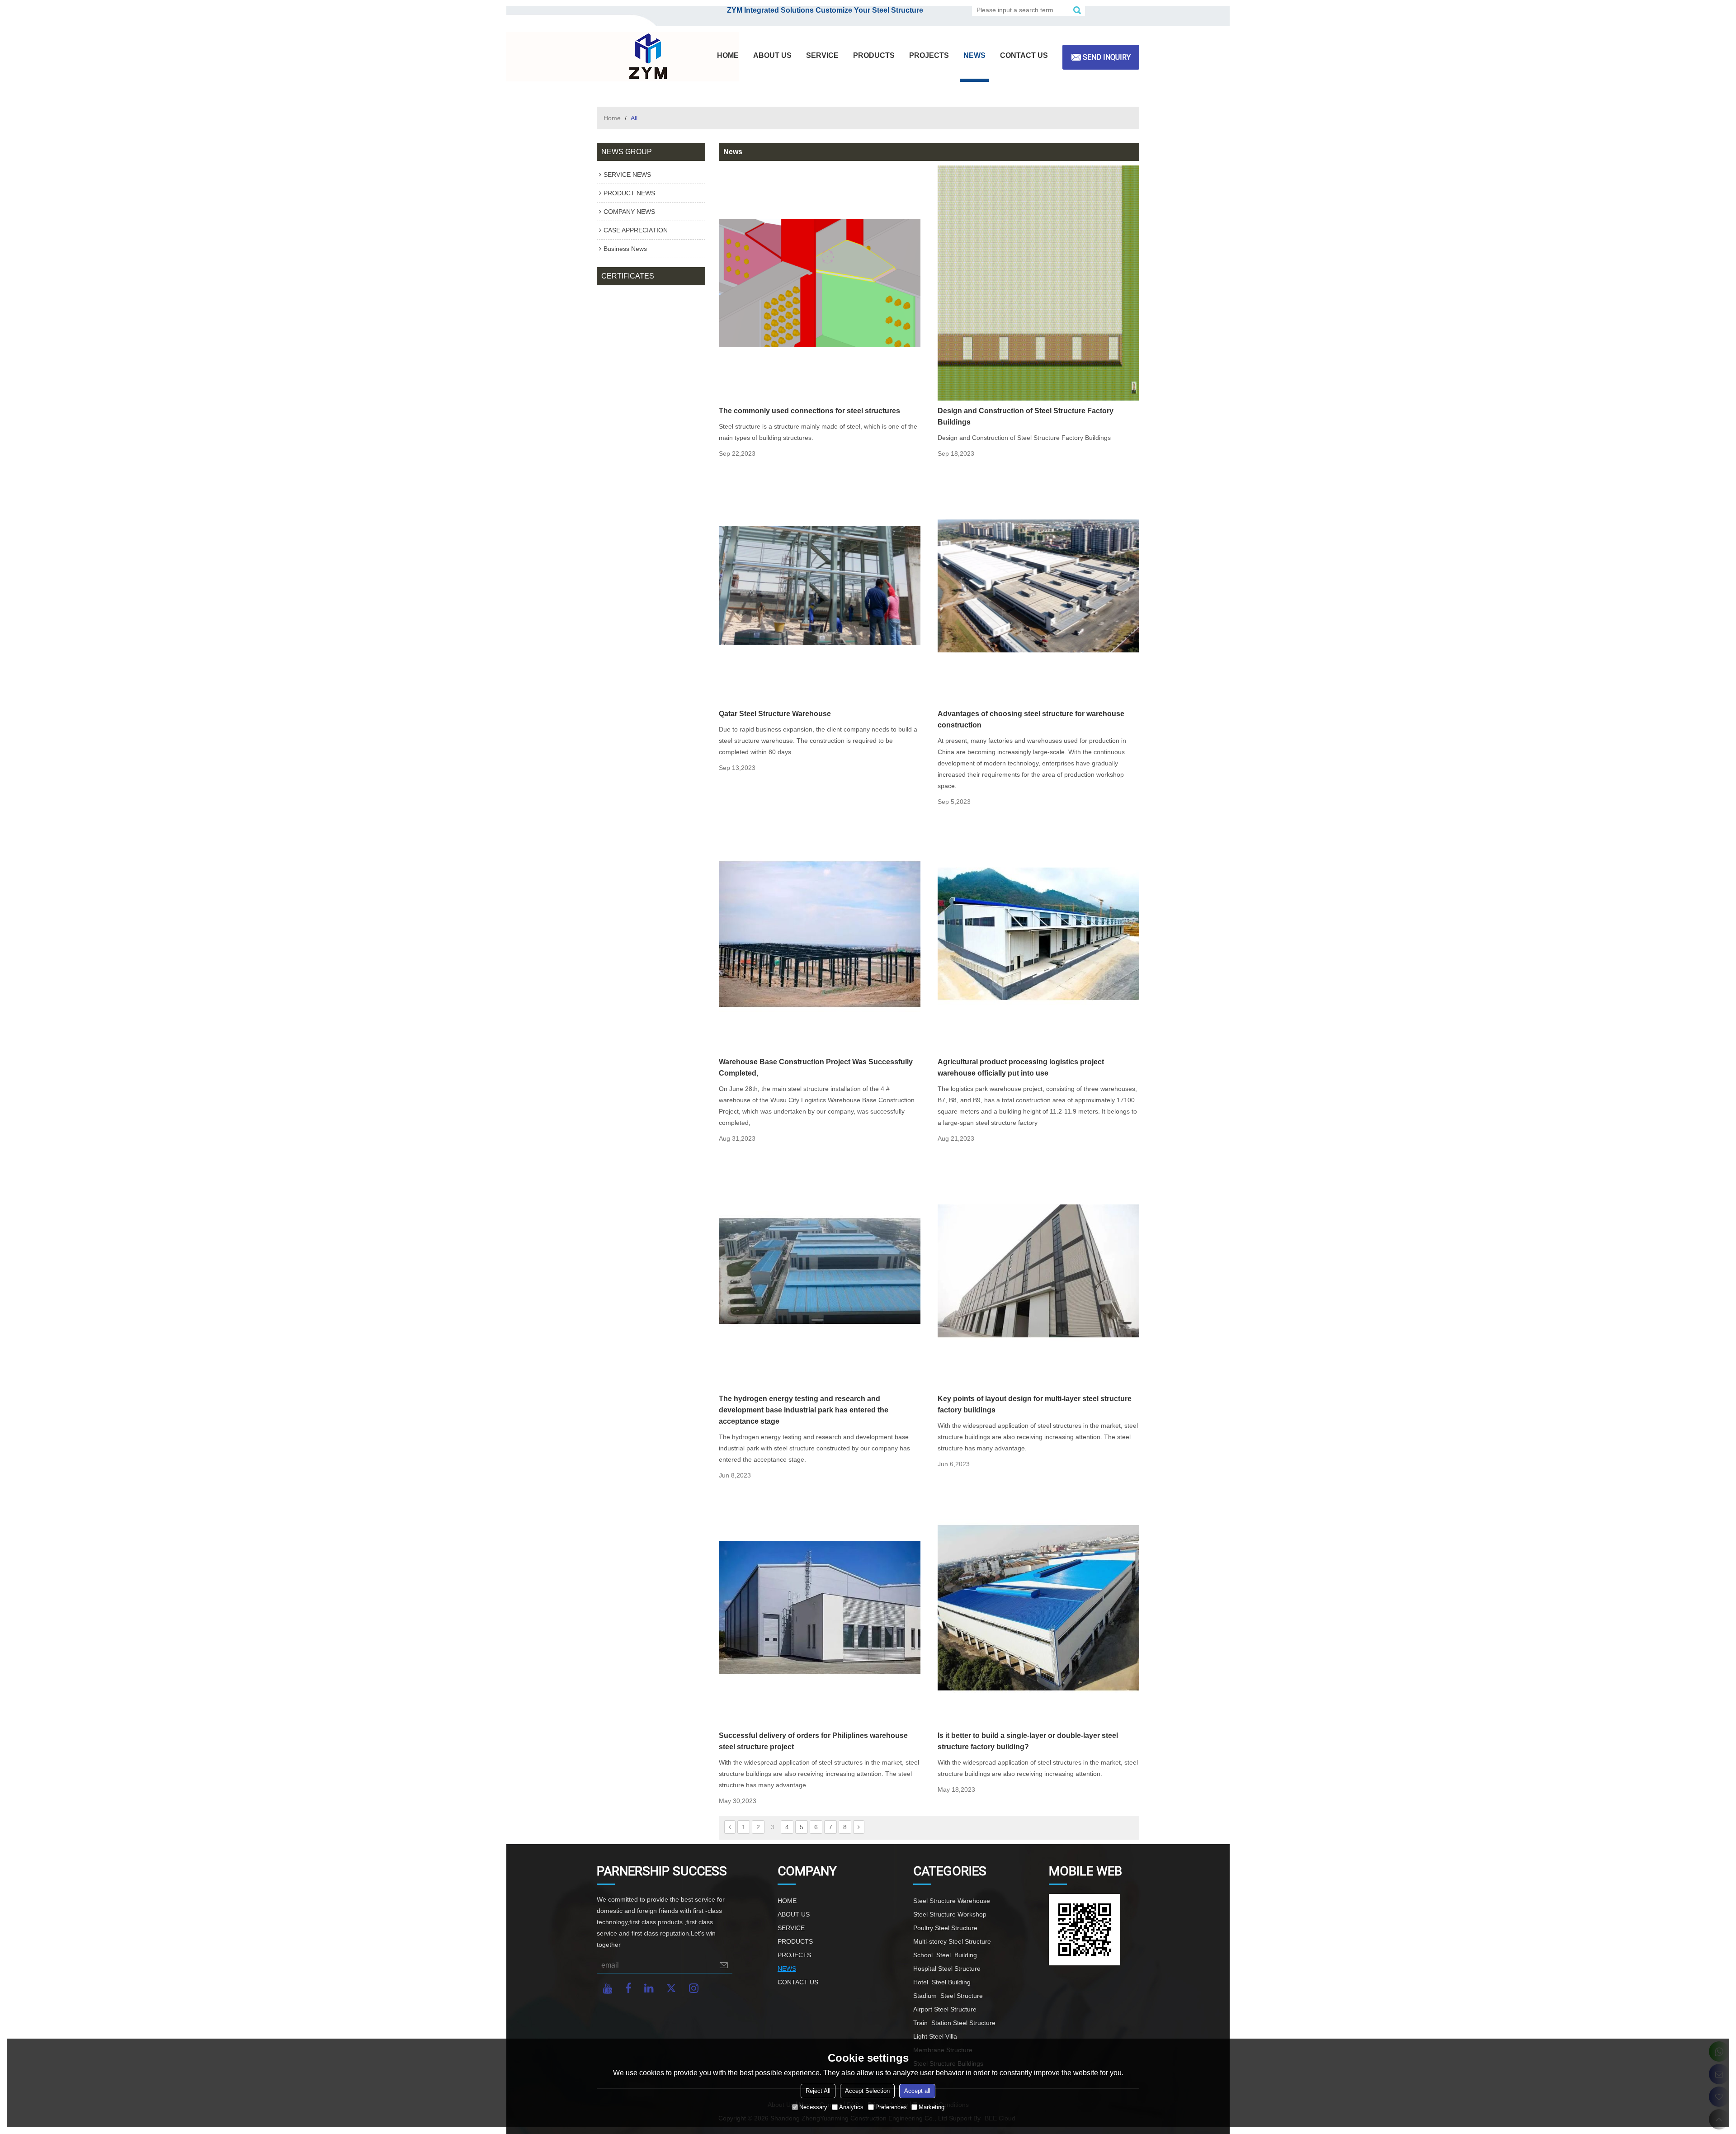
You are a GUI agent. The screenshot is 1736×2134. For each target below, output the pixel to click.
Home (612, 118)
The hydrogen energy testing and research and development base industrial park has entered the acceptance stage (804, 1410)
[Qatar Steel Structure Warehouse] (820, 586)
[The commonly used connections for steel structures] (820, 283)
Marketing (932, 2107)
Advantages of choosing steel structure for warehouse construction (1031, 719)
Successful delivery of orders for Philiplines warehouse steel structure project (813, 1741)
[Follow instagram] (694, 1988)
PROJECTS (929, 55)
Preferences (891, 2107)
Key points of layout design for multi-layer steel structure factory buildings (1035, 1404)
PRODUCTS (874, 55)
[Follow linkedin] (649, 1988)
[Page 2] (730, 1827)
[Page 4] (859, 1827)
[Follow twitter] (671, 1988)
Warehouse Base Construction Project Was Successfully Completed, (816, 1067)
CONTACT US (1024, 55)
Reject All (818, 2091)
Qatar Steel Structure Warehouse (775, 714)
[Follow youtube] (608, 1988)
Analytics (851, 2107)
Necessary (813, 2107)
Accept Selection (867, 2091)
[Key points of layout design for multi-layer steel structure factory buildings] (1038, 1271)
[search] (1077, 10)
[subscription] (724, 1965)
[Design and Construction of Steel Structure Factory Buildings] (1038, 283)
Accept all (917, 2091)
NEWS (974, 55)
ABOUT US (772, 55)
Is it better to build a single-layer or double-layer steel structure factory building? (1028, 1741)
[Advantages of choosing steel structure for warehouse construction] (1038, 586)
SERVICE (822, 55)
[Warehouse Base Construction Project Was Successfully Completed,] (820, 934)
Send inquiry (1107, 57)
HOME (728, 55)
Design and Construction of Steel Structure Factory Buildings (1026, 416)
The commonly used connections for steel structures (809, 411)
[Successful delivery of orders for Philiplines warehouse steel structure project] (820, 1608)
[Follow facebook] (628, 1988)
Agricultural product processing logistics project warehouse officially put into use (1021, 1067)
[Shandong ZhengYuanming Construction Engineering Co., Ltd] (646, 57)
